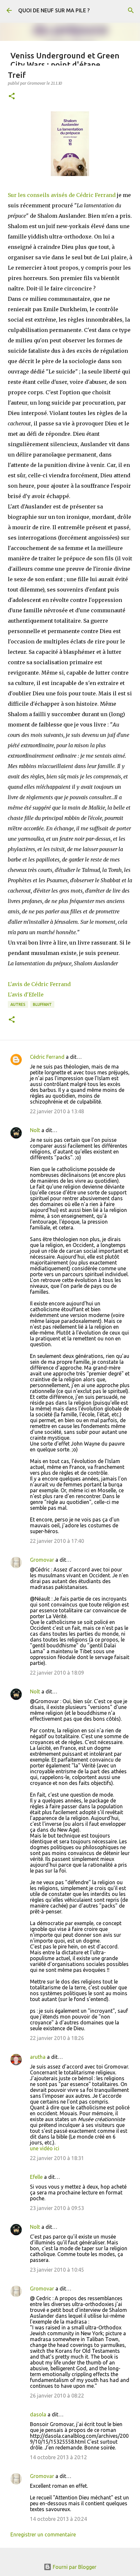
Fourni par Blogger (74, 2567)
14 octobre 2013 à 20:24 (58, 2519)
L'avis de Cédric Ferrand (39, 984)
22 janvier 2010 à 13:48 (57, 1111)
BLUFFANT (42, 1004)
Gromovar (42, 1560)
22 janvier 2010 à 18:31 (57, 2158)
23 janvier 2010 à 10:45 (57, 2270)
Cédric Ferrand (47, 1057)
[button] (12, 97)
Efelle (36, 2177)
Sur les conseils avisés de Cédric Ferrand (62, 195)
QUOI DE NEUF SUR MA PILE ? (54, 10)
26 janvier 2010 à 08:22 (57, 2396)
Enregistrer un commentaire (43, 2534)
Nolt (35, 1130)
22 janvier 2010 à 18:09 (57, 1673)
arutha (38, 2057)
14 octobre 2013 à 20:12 (58, 2457)
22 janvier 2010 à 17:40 (57, 1541)
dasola (38, 2414)
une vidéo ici (45, 2148)
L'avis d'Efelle (26, 995)
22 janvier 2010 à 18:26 (57, 2038)
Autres (18, 1004)
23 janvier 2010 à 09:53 (57, 2208)
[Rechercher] (131, 10)
